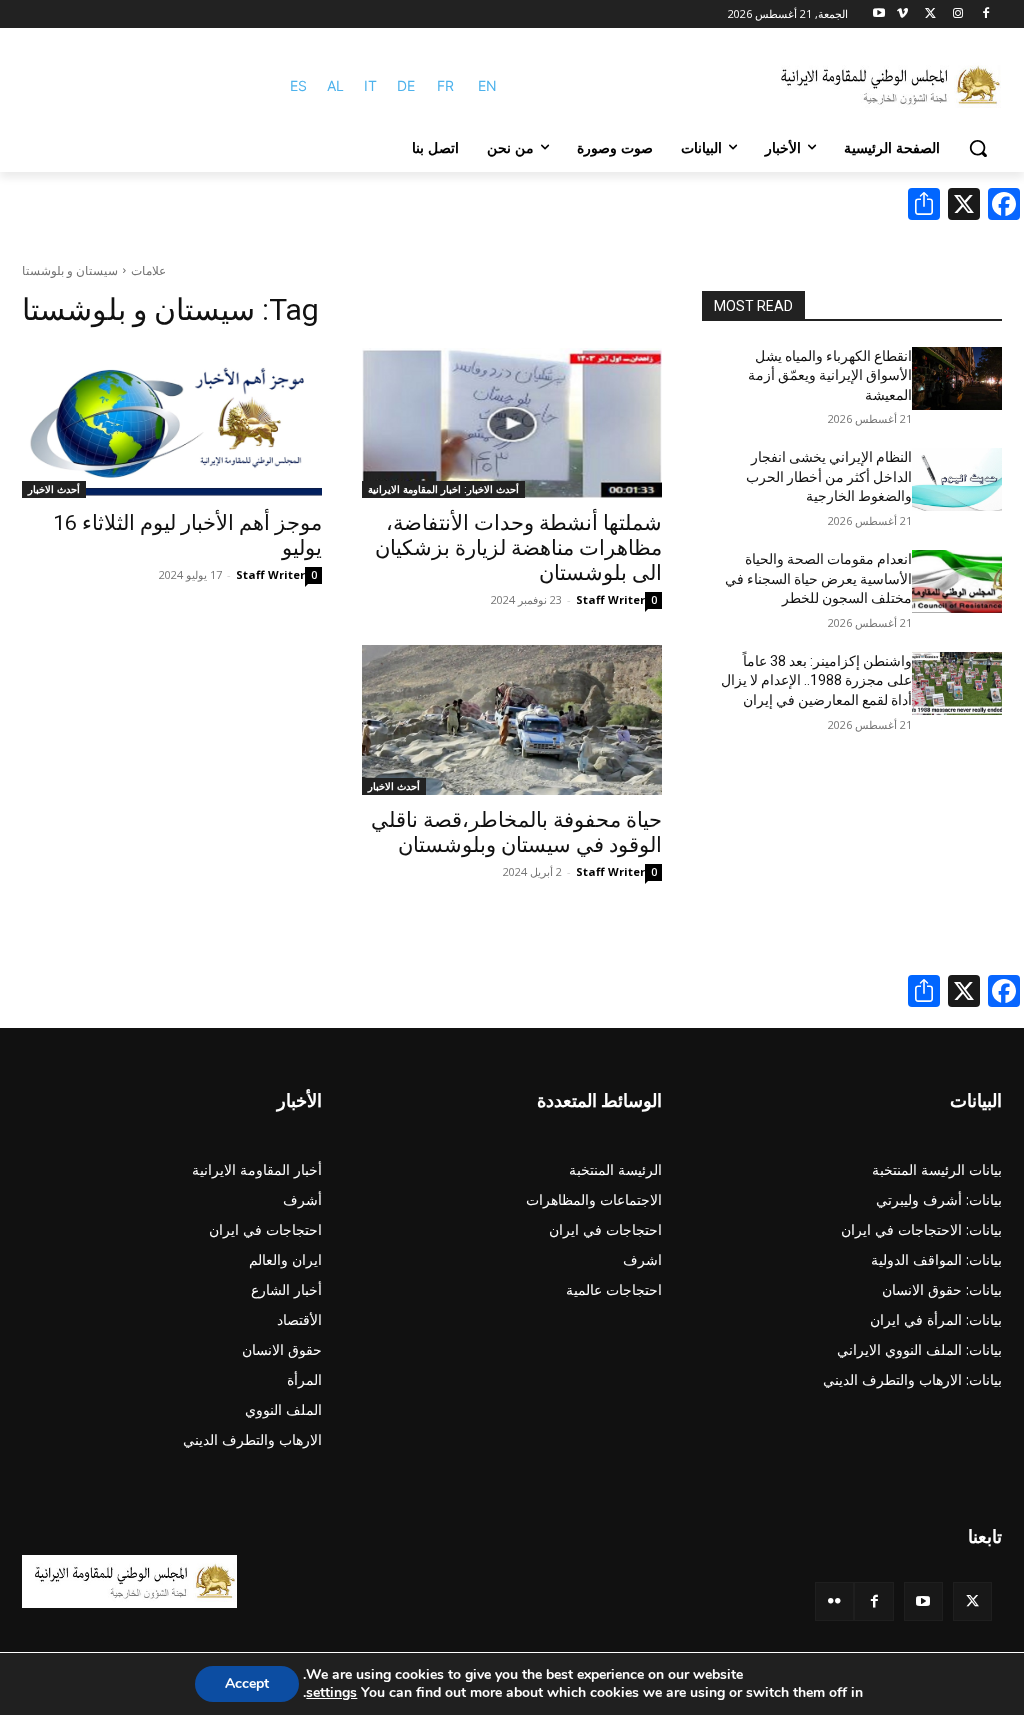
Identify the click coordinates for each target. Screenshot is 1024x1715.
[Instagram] (957, 14)
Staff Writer (610, 599)
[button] (978, 148)
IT (370, 85)
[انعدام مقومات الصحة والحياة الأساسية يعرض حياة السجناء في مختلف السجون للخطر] (957, 581)
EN (487, 85)
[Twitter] (972, 1601)
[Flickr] (834, 1601)
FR (445, 85)
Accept (247, 1683)
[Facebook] (985, 14)
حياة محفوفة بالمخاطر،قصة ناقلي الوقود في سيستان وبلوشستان (516, 832)
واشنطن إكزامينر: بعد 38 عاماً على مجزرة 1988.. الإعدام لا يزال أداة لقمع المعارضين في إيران (816, 680)
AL (335, 85)
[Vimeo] (902, 14)
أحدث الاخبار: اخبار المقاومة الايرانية (443, 489)
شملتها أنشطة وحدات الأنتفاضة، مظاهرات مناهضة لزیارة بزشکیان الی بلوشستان (518, 548)
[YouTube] (923, 1601)
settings (331, 1693)
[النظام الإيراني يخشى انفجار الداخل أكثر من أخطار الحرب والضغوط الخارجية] (957, 479)
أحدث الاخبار (54, 489)
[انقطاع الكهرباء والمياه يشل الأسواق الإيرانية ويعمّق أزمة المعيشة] (957, 378)
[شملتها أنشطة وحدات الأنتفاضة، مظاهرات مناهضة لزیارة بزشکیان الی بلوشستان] (512, 423)
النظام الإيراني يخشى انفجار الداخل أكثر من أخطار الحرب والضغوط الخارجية (829, 476)
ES (298, 85)
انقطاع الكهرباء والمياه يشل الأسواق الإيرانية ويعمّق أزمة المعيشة (830, 375)
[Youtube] (879, 14)
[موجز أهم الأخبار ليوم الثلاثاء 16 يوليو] (172, 423)
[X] (930, 14)
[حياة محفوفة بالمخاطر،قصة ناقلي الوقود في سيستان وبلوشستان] (512, 720)
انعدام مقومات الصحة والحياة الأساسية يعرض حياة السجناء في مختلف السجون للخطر (818, 578)
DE (406, 85)
